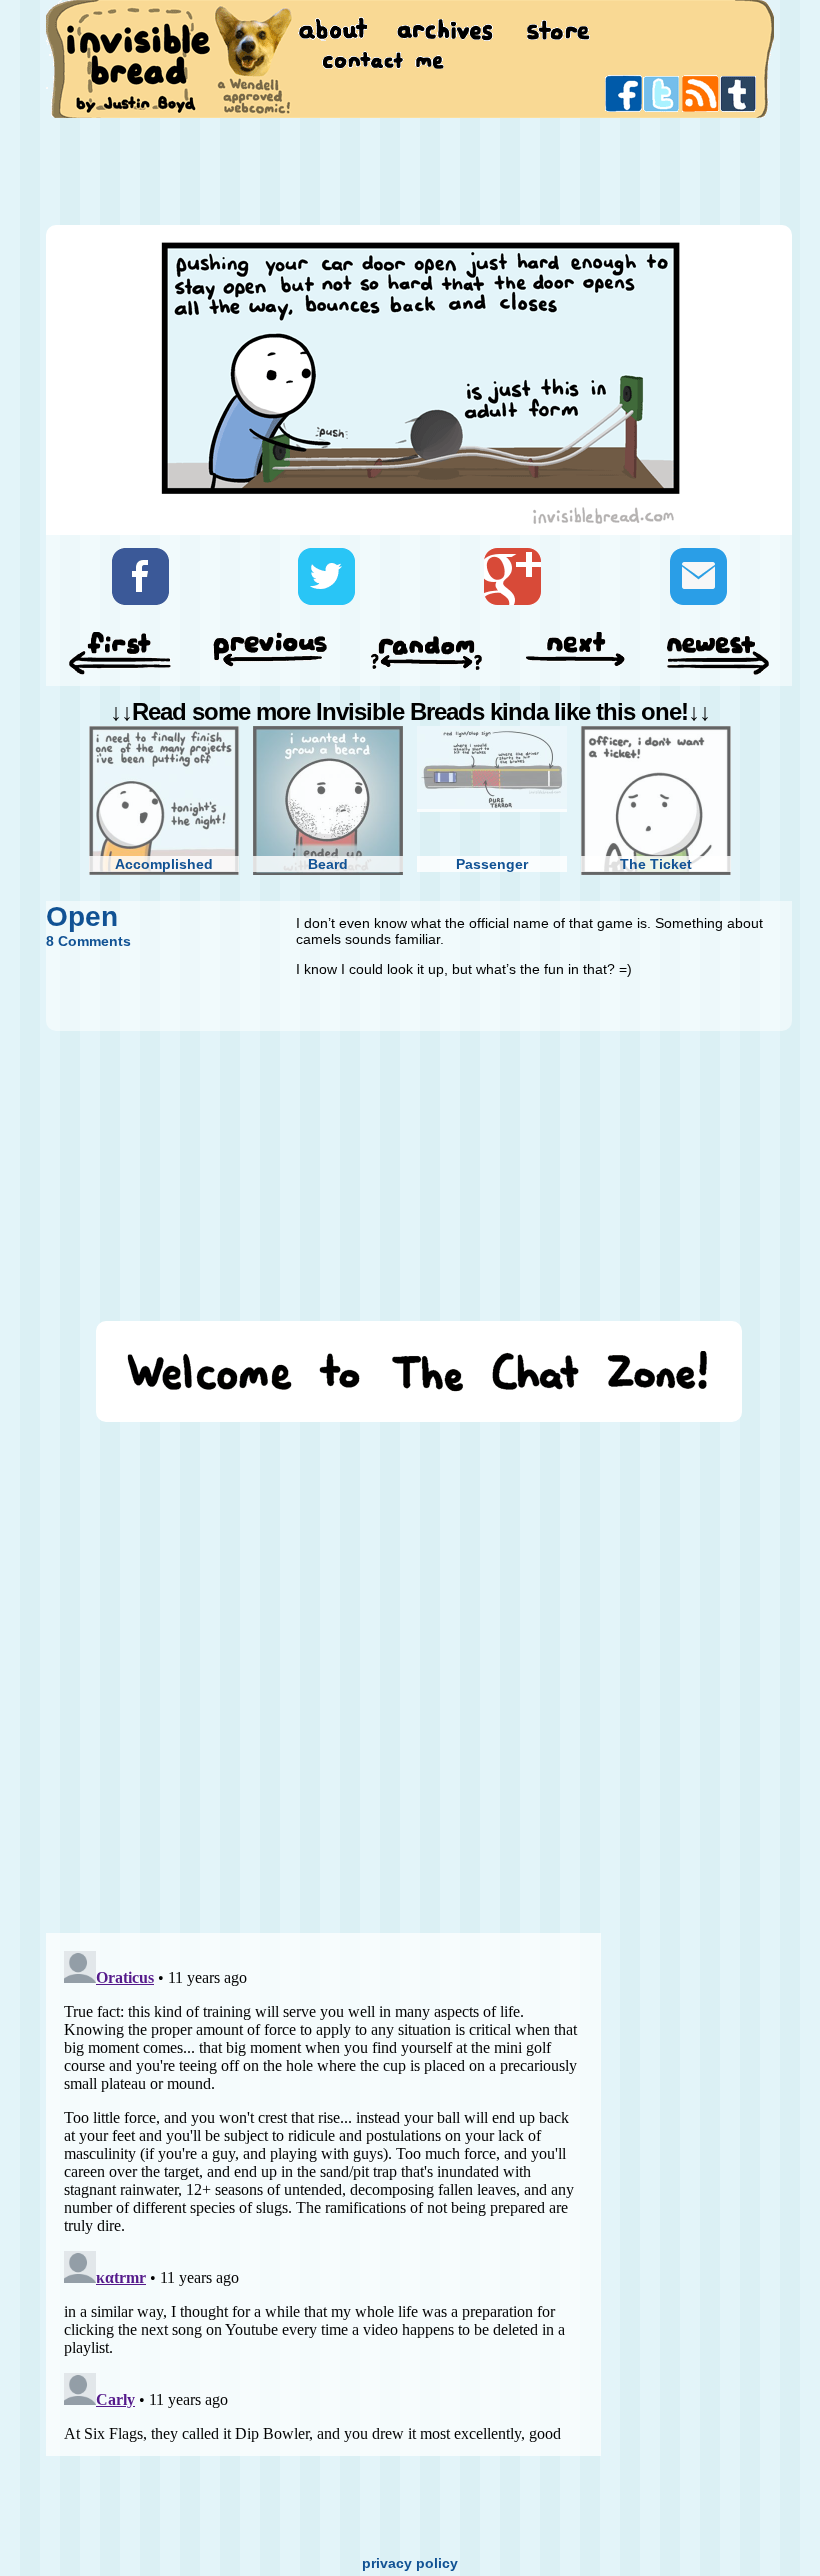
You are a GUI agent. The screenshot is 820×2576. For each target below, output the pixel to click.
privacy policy (410, 2563)
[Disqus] (323, 1668)
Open (82, 916)
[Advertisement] (410, 170)
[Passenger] (492, 769)
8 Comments (88, 941)
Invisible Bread (137, 57)
